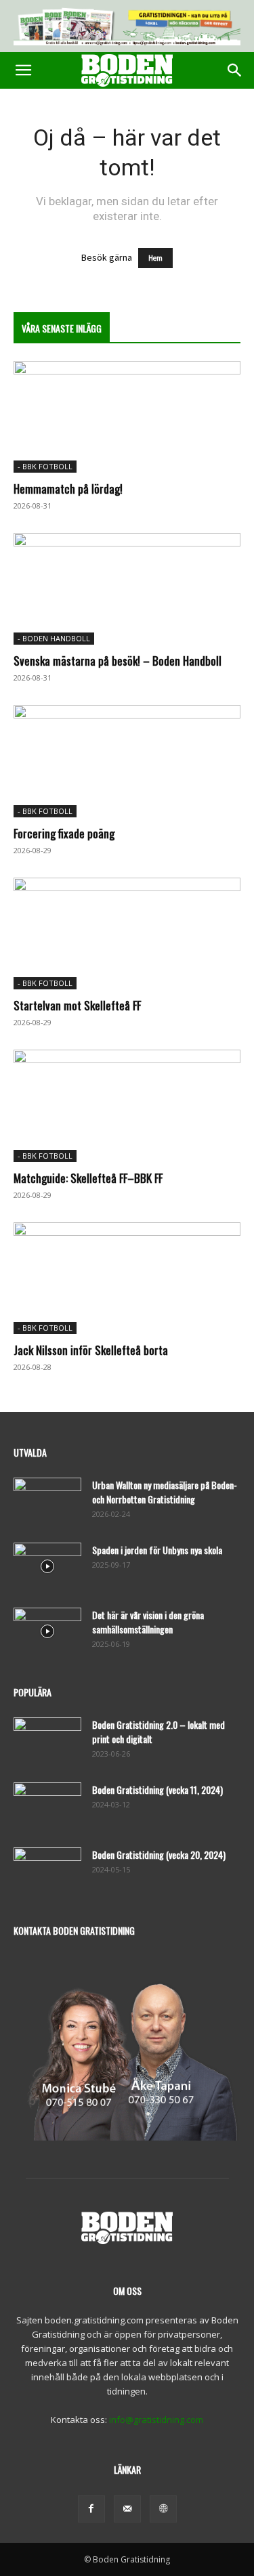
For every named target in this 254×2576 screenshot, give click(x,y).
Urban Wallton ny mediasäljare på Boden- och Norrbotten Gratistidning (165, 1492)
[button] (23, 70)
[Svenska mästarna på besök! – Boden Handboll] (127, 589)
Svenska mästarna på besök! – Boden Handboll (118, 661)
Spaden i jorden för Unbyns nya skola (157, 1550)
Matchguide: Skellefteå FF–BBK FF (88, 1178)
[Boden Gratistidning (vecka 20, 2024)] (47, 1871)
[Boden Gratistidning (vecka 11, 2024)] (47, 1806)
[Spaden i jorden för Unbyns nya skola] (47, 1566)
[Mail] (127, 2509)
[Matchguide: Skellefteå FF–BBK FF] (127, 1105)
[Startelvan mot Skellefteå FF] (127, 933)
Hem (155, 258)
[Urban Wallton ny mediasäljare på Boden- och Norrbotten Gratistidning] (47, 1501)
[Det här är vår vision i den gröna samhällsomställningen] (47, 1631)
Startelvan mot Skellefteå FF (77, 1005)
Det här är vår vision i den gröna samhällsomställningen (148, 1622)
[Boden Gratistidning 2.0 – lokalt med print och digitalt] (47, 1741)
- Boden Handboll (54, 638)
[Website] (163, 2509)
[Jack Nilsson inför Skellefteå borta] (127, 1278)
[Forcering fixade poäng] (127, 761)
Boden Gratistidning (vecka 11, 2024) (157, 1789)
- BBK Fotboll (45, 466)
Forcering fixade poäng (64, 833)
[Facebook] (91, 2509)
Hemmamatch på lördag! (68, 489)
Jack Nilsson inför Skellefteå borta (91, 1350)
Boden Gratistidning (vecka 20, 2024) (159, 1854)
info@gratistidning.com (156, 2420)
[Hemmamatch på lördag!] (127, 417)
